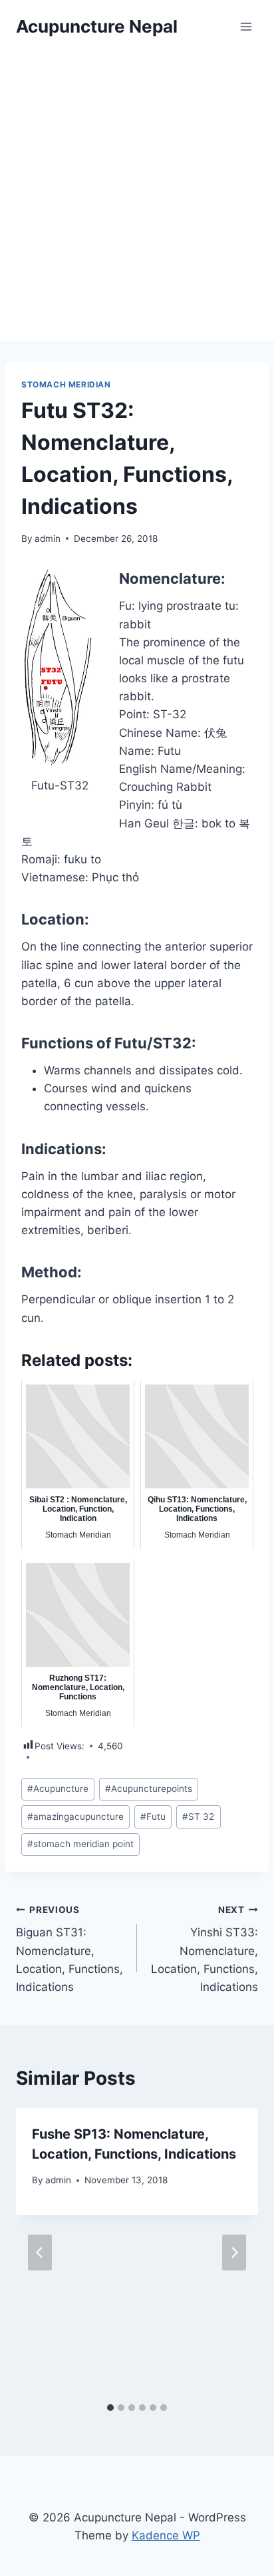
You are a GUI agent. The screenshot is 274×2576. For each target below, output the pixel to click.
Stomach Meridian (66, 384)
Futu (153, 1817)
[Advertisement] (137, 197)
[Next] (234, 2253)
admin (48, 538)
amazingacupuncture (75, 1817)
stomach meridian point (80, 1844)
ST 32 (198, 1817)
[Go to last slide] (40, 2253)
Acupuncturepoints (149, 1789)
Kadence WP (166, 2535)
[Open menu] (246, 26)
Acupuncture (58, 1789)
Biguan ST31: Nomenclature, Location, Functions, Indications (69, 1949)
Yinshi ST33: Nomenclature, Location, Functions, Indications (205, 1949)
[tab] (110, 2408)
